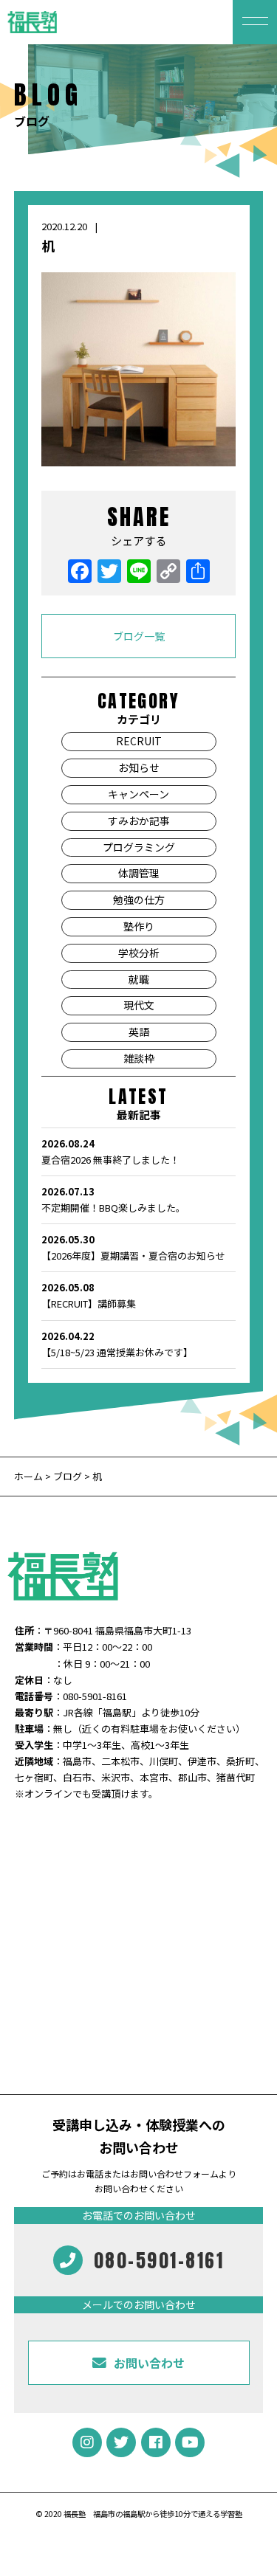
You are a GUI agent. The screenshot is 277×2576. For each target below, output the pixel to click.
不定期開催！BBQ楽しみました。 (113, 1199)
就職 (139, 979)
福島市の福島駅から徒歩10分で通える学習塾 (168, 2514)
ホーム (30, 1476)
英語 (139, 1032)
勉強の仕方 (139, 899)
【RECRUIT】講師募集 (89, 1295)
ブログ (68, 1476)
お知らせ (139, 767)
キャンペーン (138, 794)
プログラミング (139, 847)
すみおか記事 (139, 821)
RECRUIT (139, 741)
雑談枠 (139, 1058)
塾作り (139, 926)
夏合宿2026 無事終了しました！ (110, 1151)
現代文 (139, 1005)
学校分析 (139, 953)
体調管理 (139, 873)
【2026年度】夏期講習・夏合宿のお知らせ (133, 1247)
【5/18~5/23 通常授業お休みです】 (117, 1344)
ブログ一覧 (139, 636)
